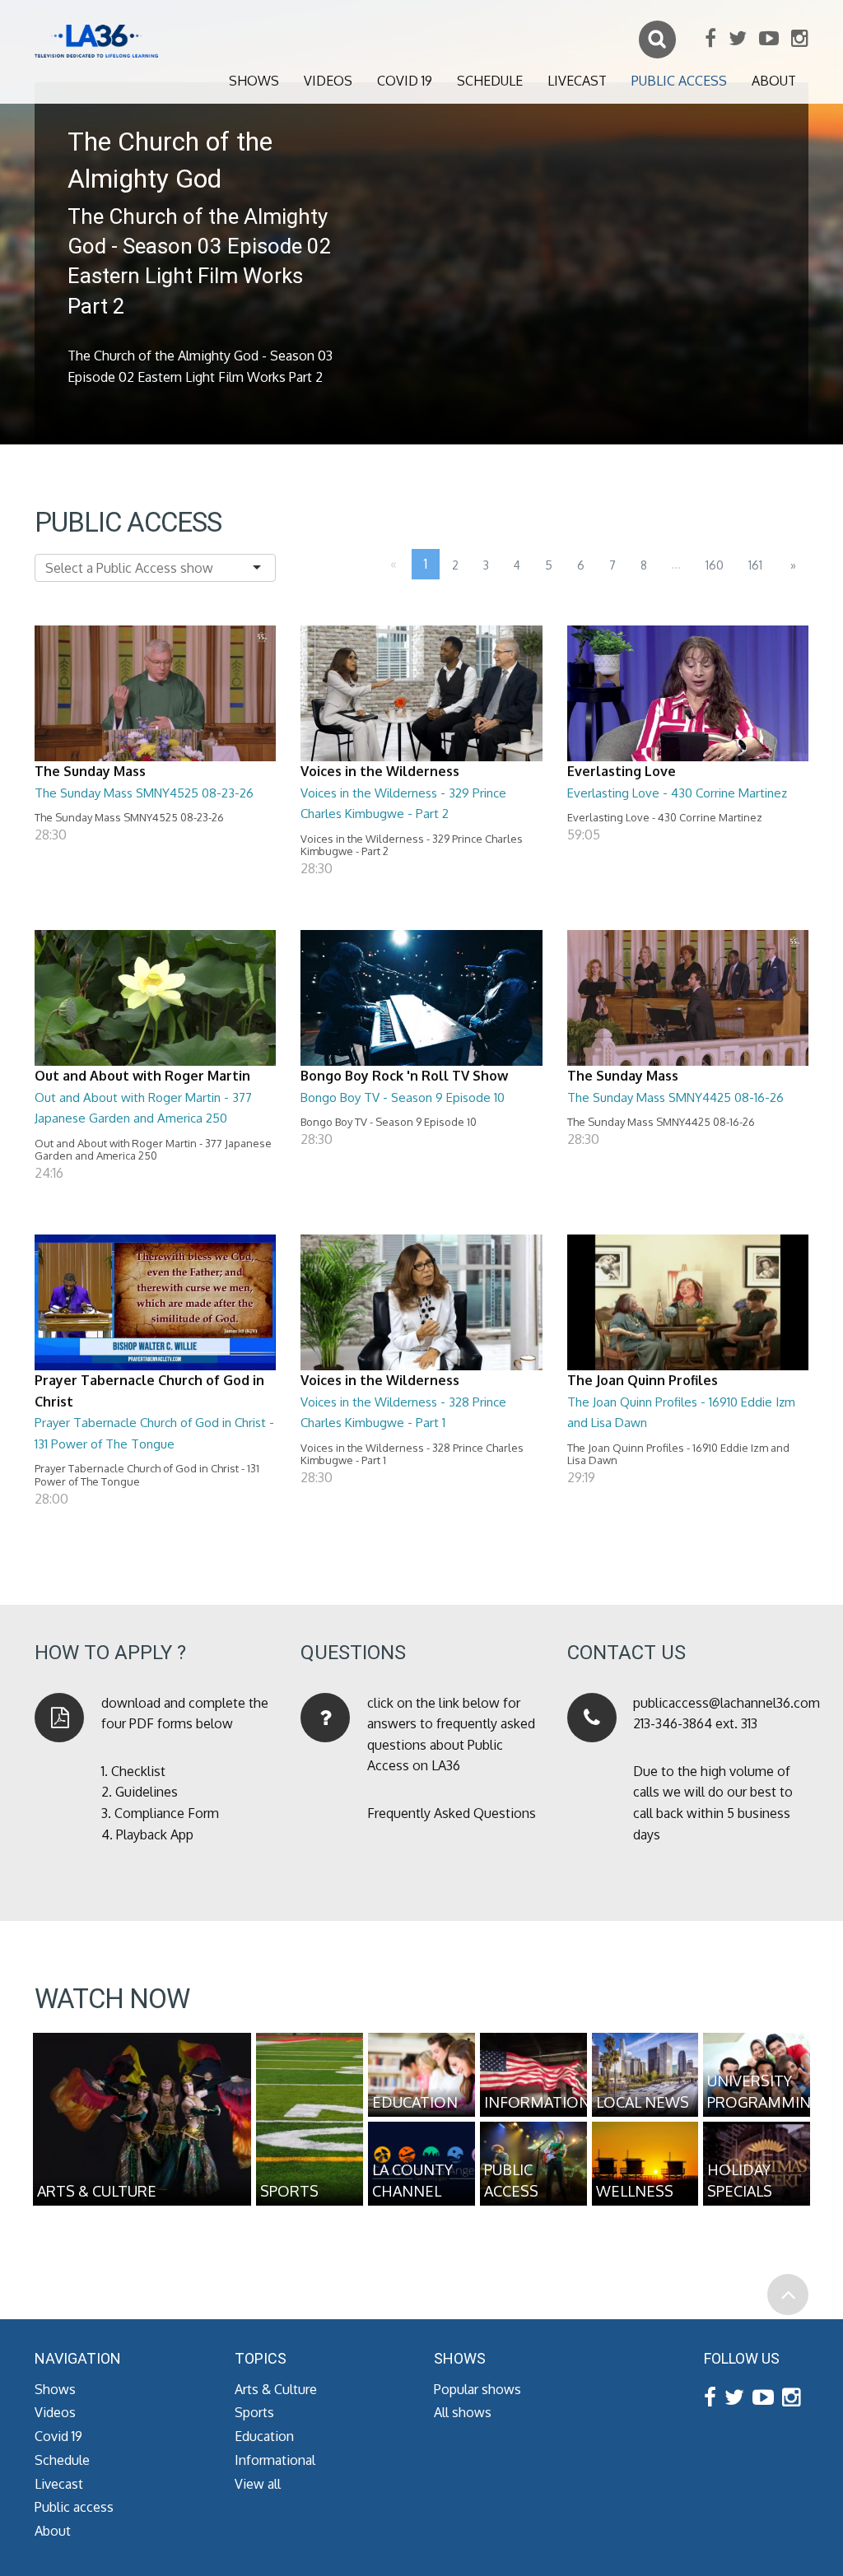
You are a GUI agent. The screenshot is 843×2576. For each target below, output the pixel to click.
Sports (254, 2412)
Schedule (490, 81)
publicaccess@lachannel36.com (727, 1703)
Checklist (138, 1771)
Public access (679, 81)
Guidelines (147, 1792)
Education (264, 2436)
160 (715, 565)
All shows (463, 2412)
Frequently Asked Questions (452, 1813)
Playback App (155, 1834)
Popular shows (477, 2389)
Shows (254, 81)
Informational (275, 2460)
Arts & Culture (276, 2389)
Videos (328, 81)
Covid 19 (405, 81)
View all (258, 2484)
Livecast (577, 81)
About (774, 81)
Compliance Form (167, 1813)
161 (755, 565)
